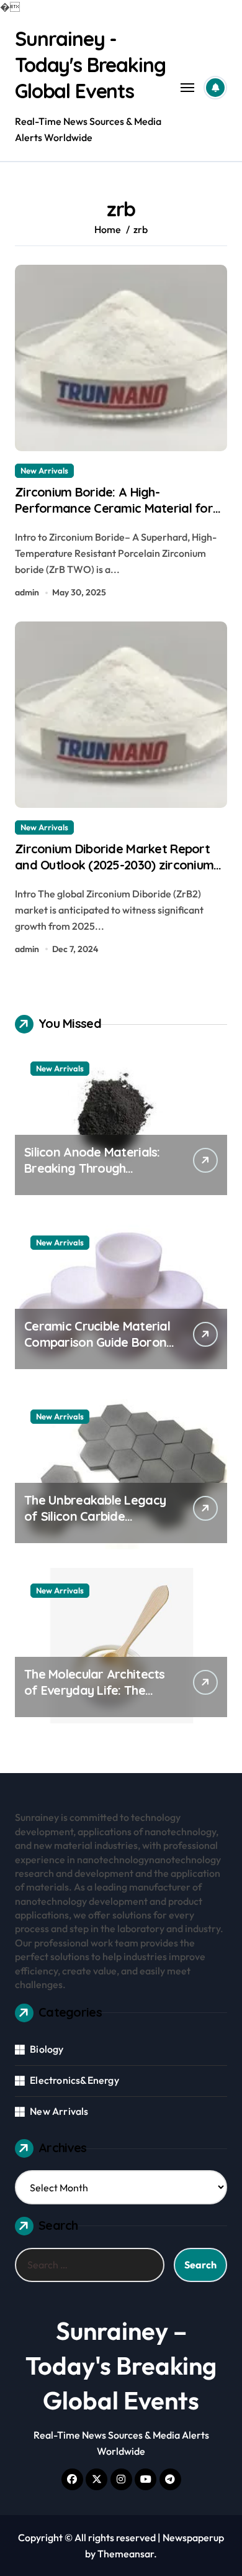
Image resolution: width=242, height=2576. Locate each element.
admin (27, 592)
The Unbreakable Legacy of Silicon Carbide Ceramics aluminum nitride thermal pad (100, 1524)
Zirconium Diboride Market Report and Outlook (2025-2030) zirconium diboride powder (114, 865)
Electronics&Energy (74, 2080)
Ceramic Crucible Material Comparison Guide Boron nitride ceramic (97, 1342)
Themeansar (126, 2554)
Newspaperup (193, 2537)
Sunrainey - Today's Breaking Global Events (90, 64)
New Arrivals (44, 470)
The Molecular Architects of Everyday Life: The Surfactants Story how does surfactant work (95, 1698)
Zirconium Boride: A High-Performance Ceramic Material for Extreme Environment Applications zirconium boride (114, 516)
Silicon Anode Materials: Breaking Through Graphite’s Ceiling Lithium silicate (95, 1176)
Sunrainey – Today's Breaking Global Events (121, 2365)
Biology (47, 2049)
